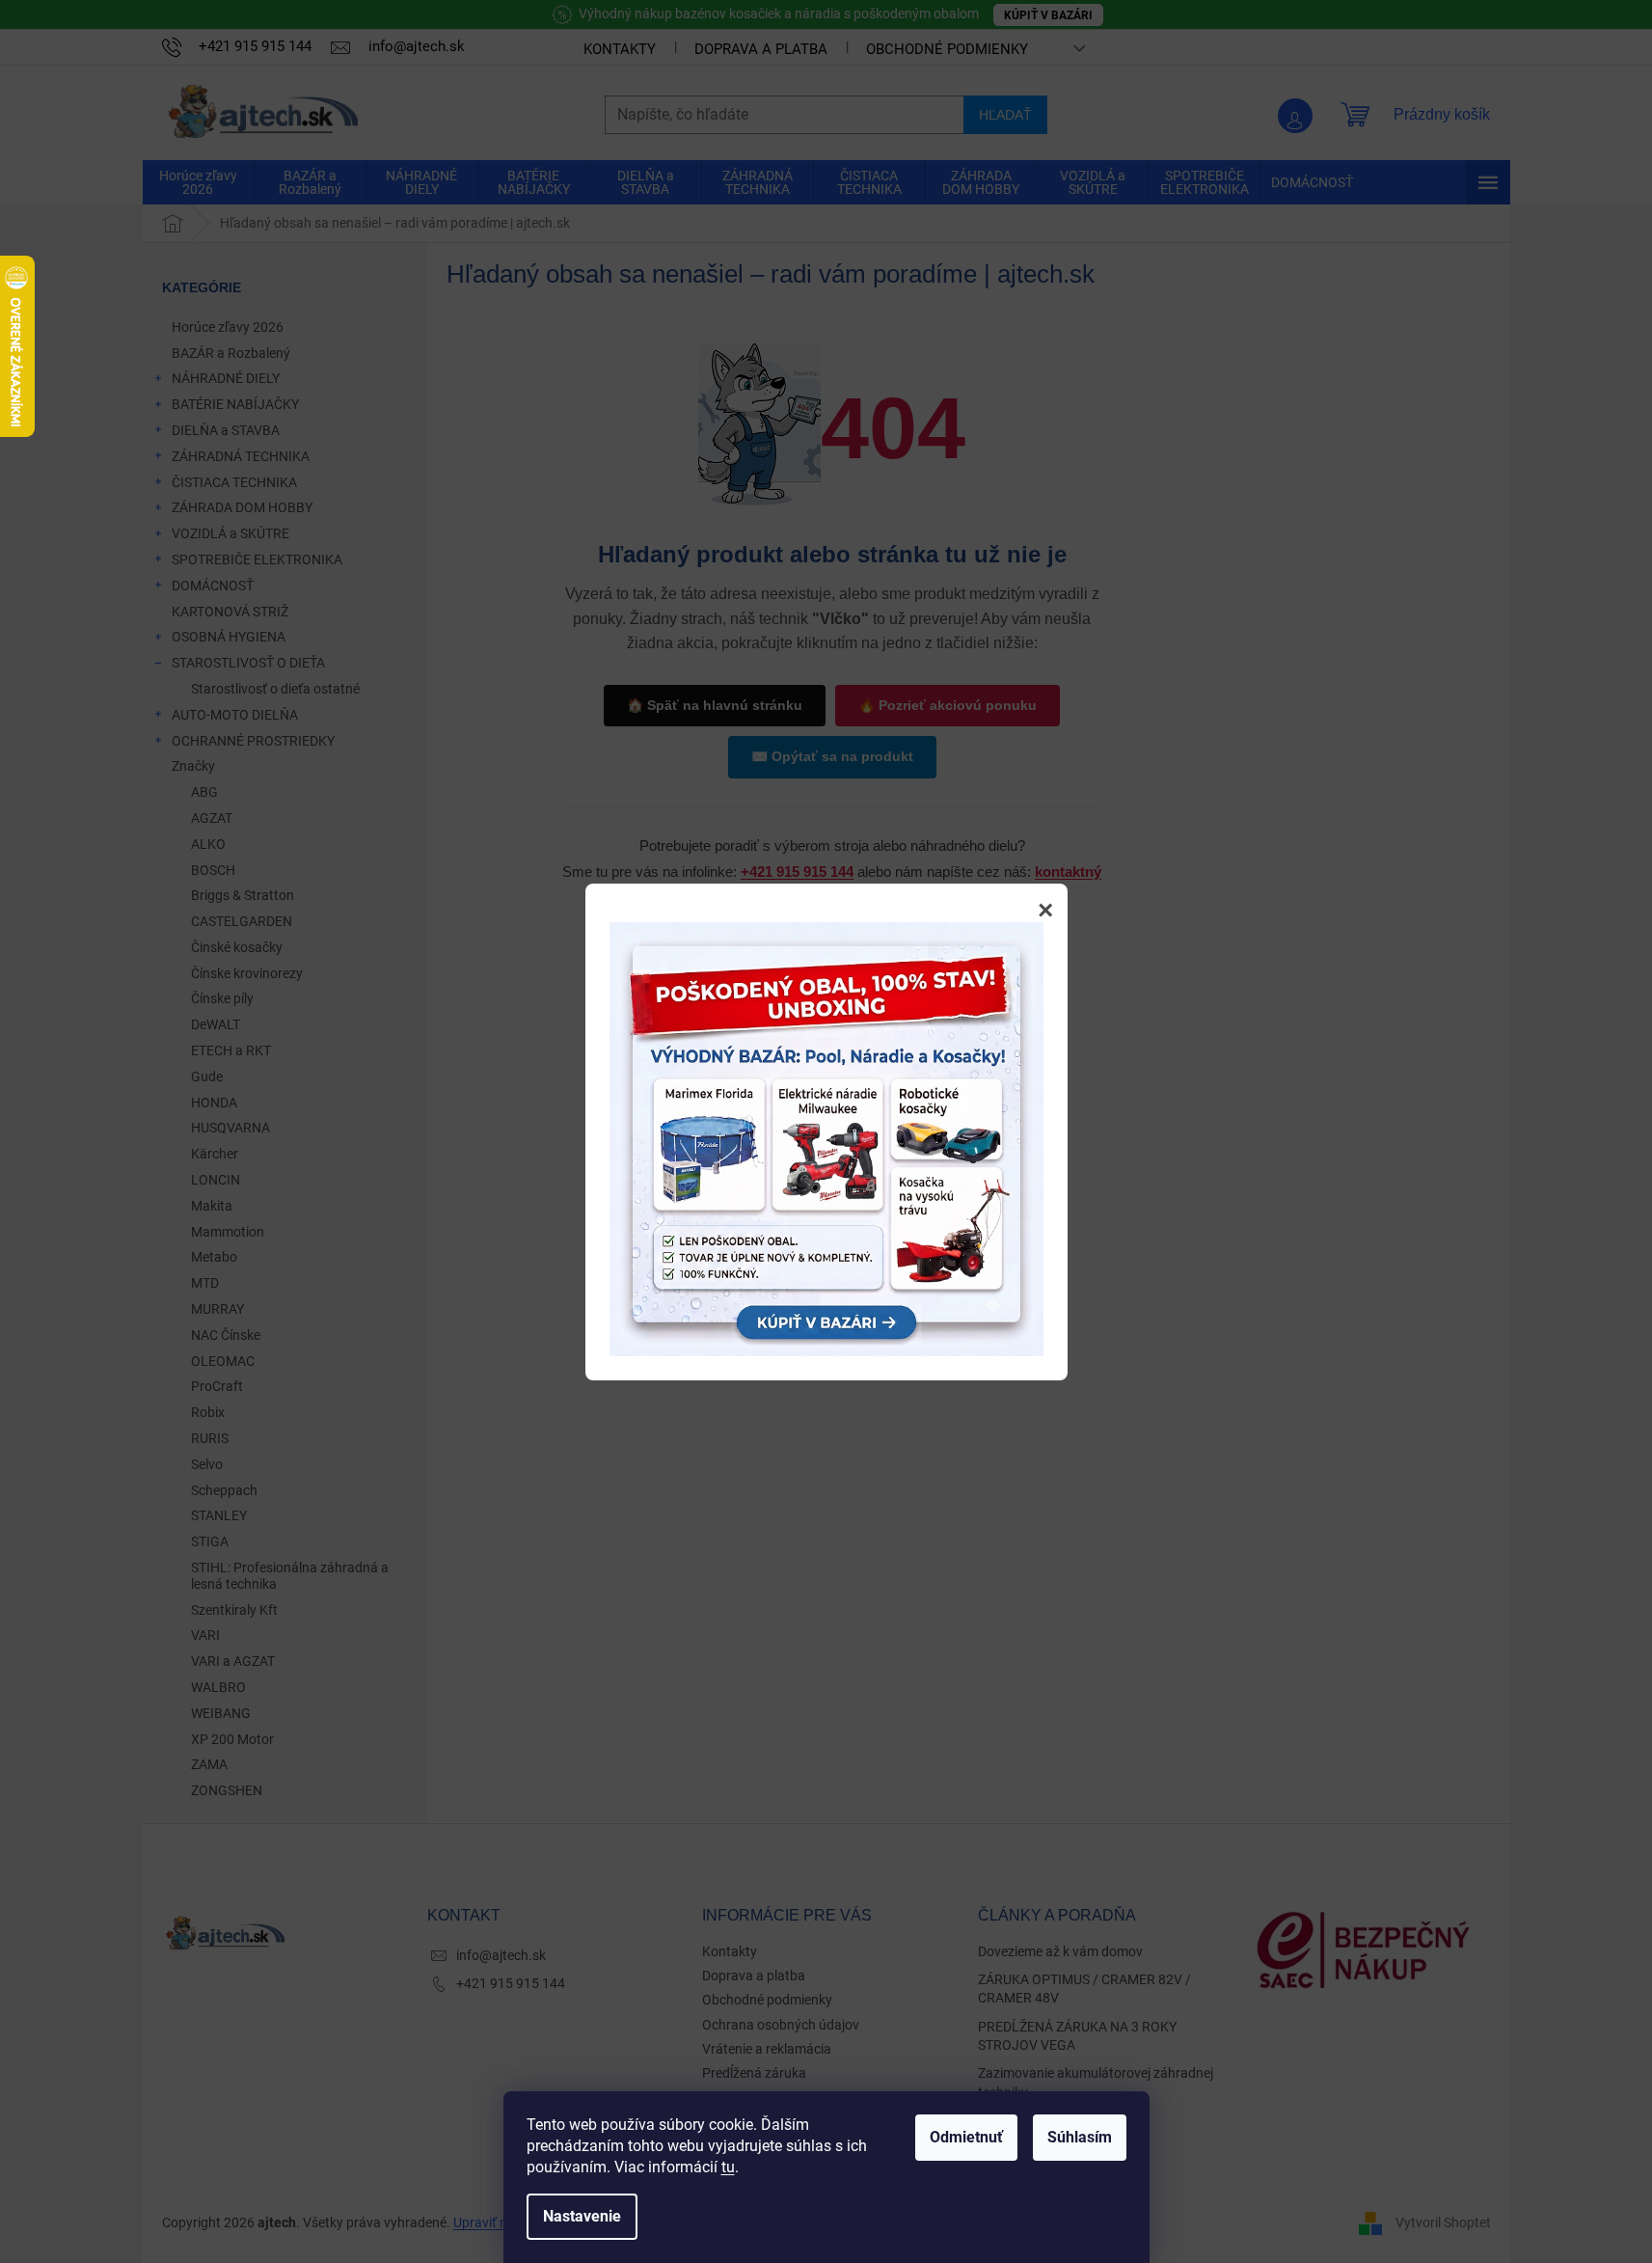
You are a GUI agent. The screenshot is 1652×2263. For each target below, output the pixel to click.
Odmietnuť (966, 2137)
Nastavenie (582, 2216)
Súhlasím (1080, 2137)
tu (728, 2167)
